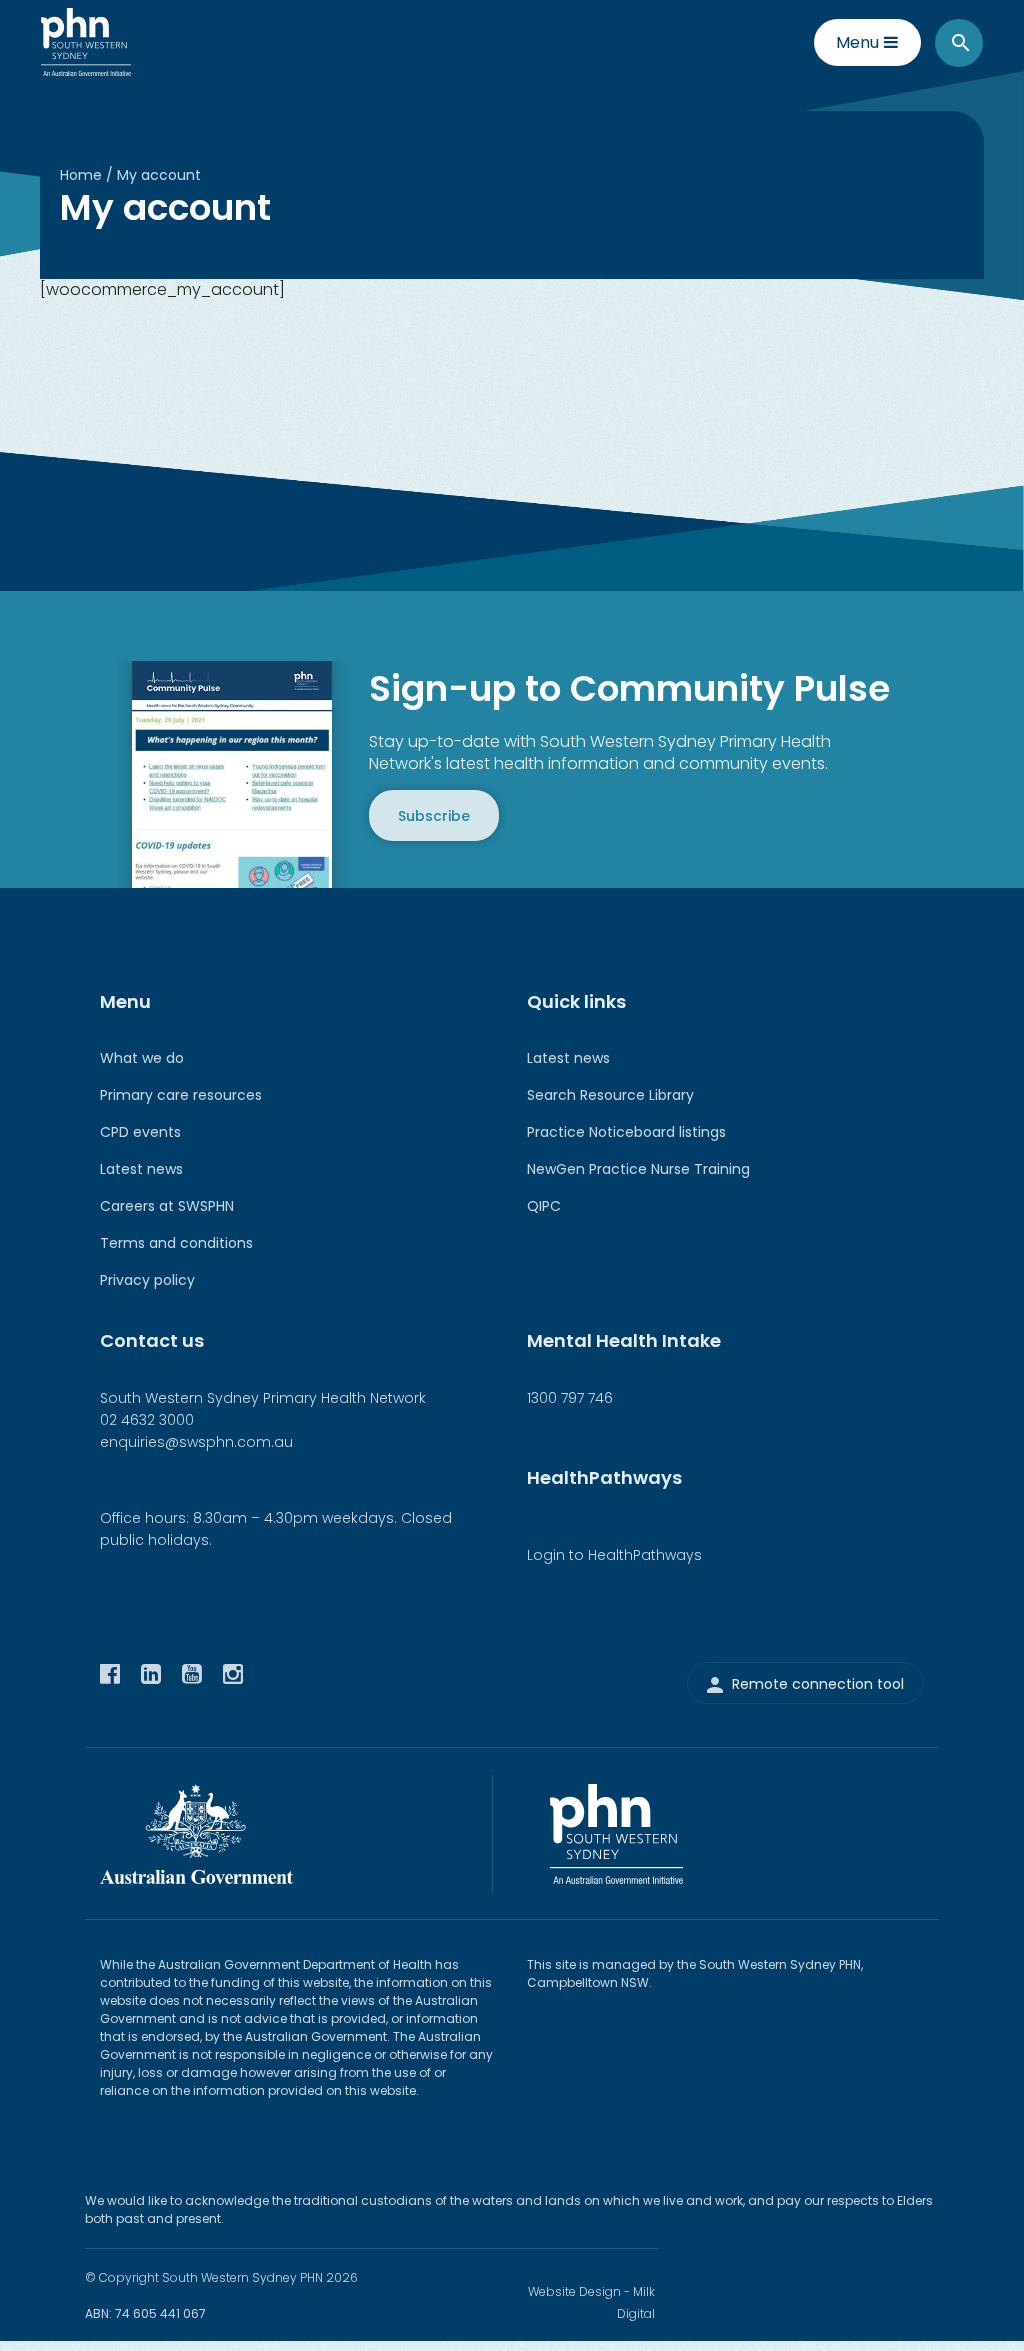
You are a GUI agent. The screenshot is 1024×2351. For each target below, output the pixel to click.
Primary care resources (181, 1095)
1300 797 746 (570, 1398)
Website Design (574, 2291)
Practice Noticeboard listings (626, 1132)
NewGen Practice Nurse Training (638, 1169)
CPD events (140, 1132)
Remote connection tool (818, 1684)
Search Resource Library (610, 1095)
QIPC (544, 1206)
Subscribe (434, 815)
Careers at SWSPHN (167, 1206)
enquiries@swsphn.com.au (196, 1442)
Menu (857, 42)
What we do (142, 1058)
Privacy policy (147, 1280)
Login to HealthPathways (614, 1555)
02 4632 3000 (147, 1420)
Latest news (141, 1169)
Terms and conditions (176, 1243)
